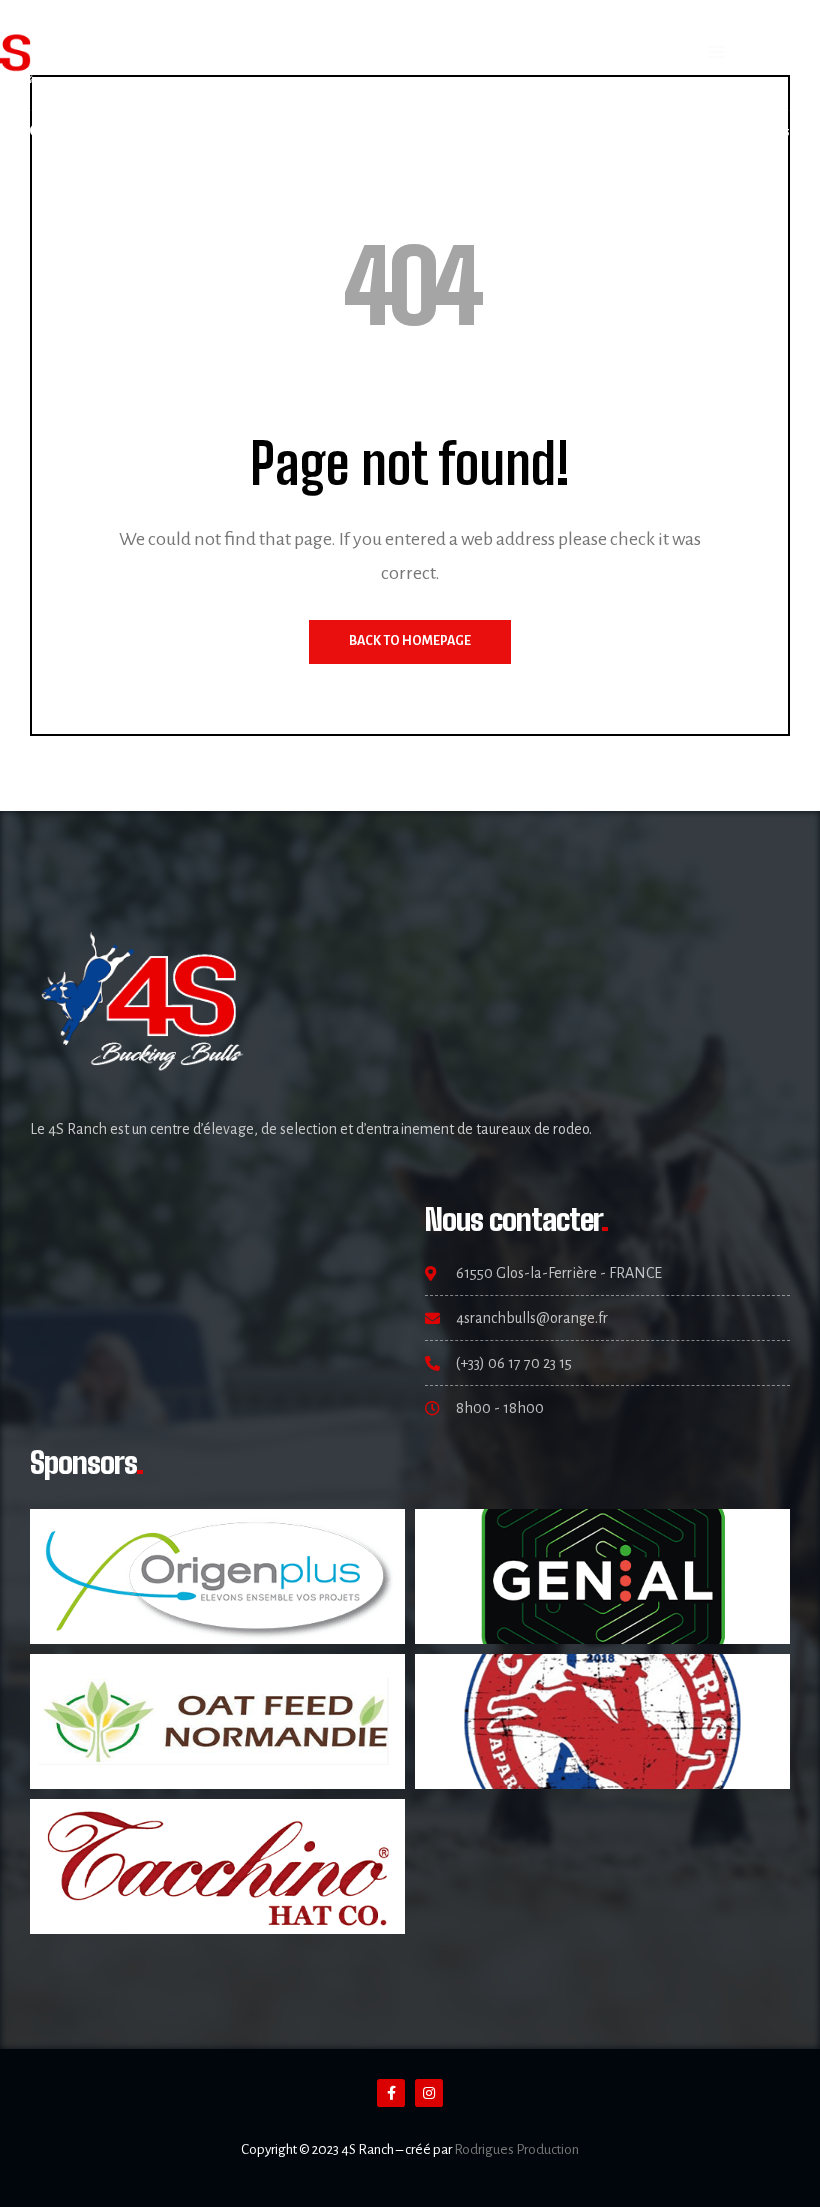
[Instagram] (67, 130)
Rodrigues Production (516, 2149)
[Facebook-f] (391, 2093)
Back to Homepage (410, 641)
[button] (717, 53)
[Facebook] (37, 130)
